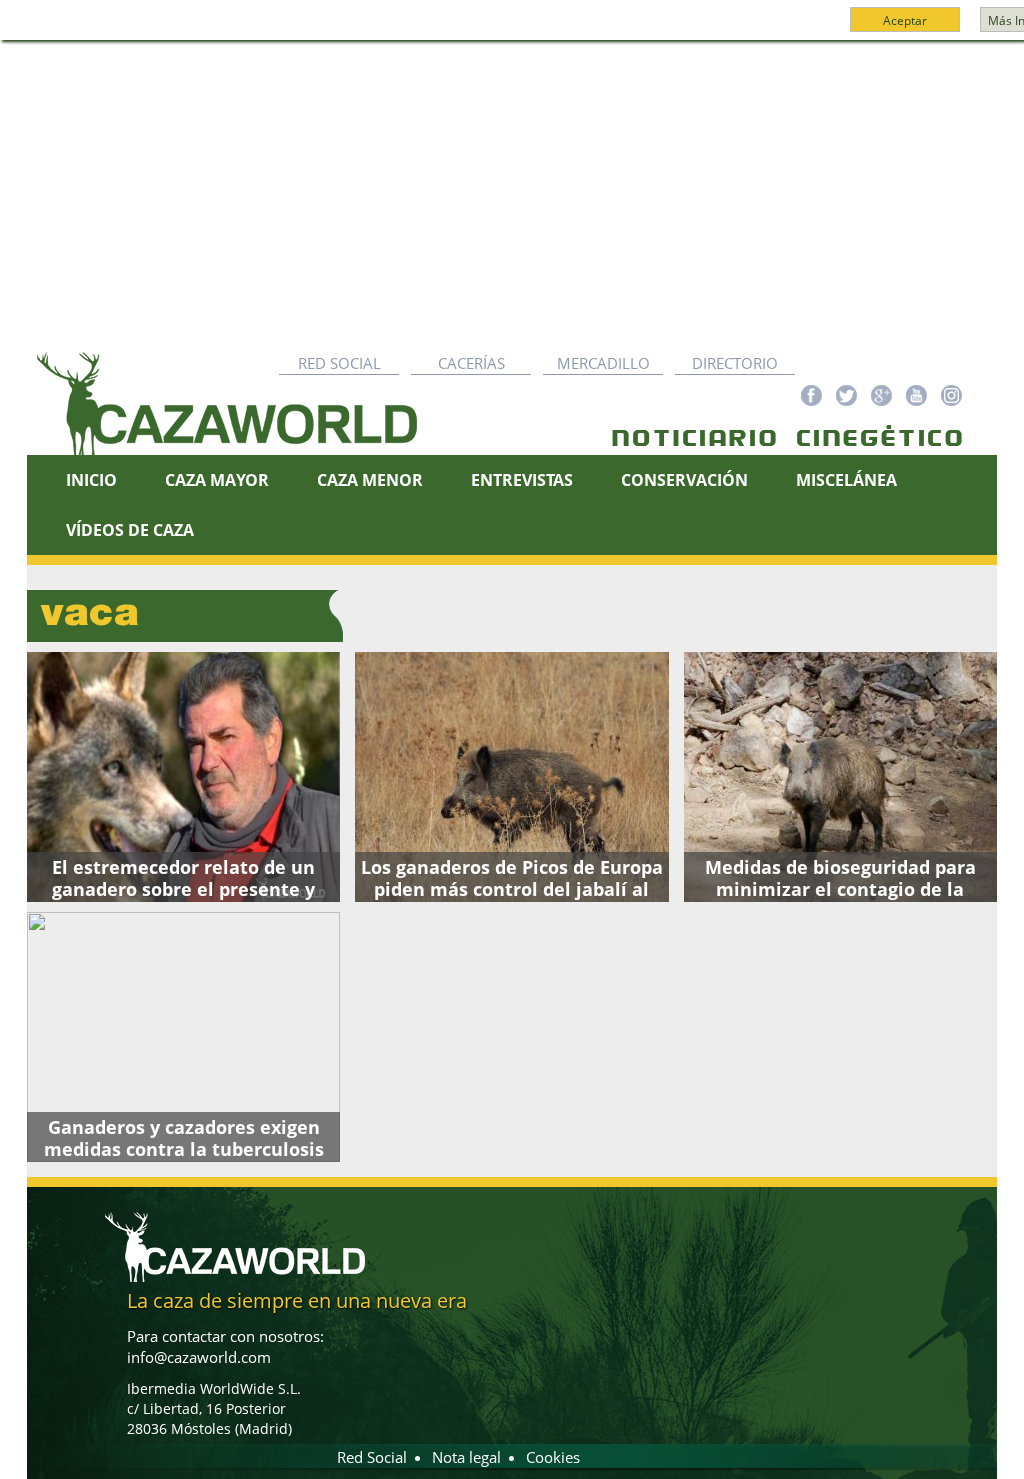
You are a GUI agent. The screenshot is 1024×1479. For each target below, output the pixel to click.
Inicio (91, 480)
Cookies (553, 1457)
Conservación (684, 480)
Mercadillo (603, 363)
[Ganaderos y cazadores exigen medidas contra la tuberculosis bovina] (183, 1037)
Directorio (735, 363)
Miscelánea (846, 480)
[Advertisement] (512, 191)
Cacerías (471, 363)
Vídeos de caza (130, 530)
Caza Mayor (217, 480)
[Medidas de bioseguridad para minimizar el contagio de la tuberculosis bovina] (840, 777)
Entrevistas (522, 480)
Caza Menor (370, 480)
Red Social (339, 363)
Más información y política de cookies (548, 29)
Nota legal (466, 1457)
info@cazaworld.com (199, 1357)
